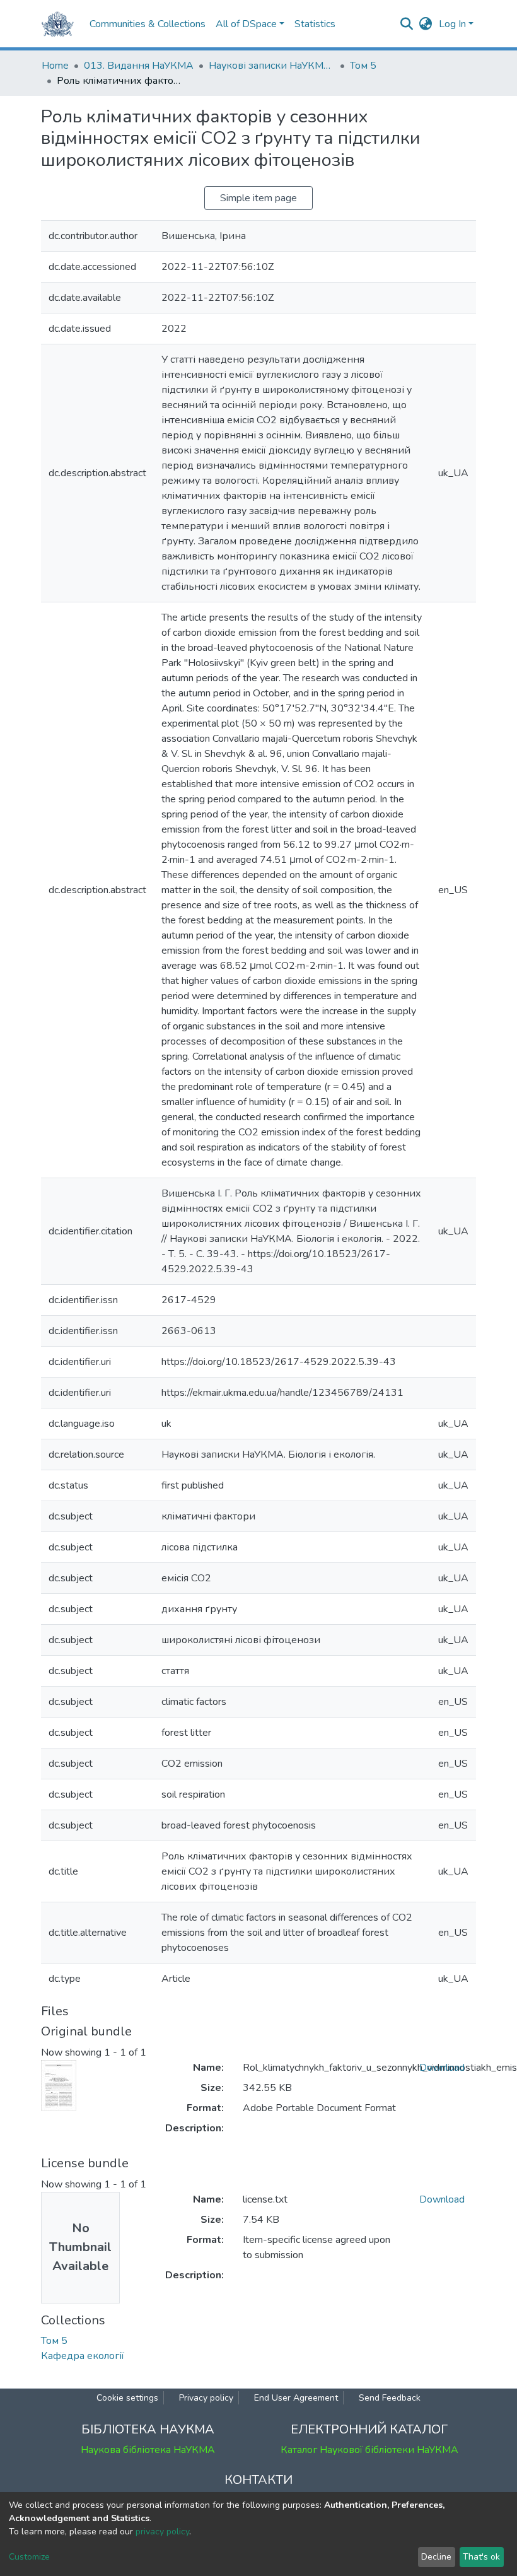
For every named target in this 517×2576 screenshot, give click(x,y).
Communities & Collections (148, 24)
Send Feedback (390, 2398)
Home (55, 66)
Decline (436, 2557)
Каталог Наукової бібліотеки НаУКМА (369, 2450)
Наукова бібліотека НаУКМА (148, 2450)
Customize (29, 2557)
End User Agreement (296, 2398)
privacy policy (162, 2532)
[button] (426, 24)
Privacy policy (206, 2398)
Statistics (315, 24)
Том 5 (363, 66)
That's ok (481, 2557)
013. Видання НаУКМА (139, 66)
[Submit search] (407, 24)
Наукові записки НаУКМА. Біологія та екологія (272, 66)
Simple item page (258, 198)
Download (442, 2068)
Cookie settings (127, 2398)
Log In (452, 24)
